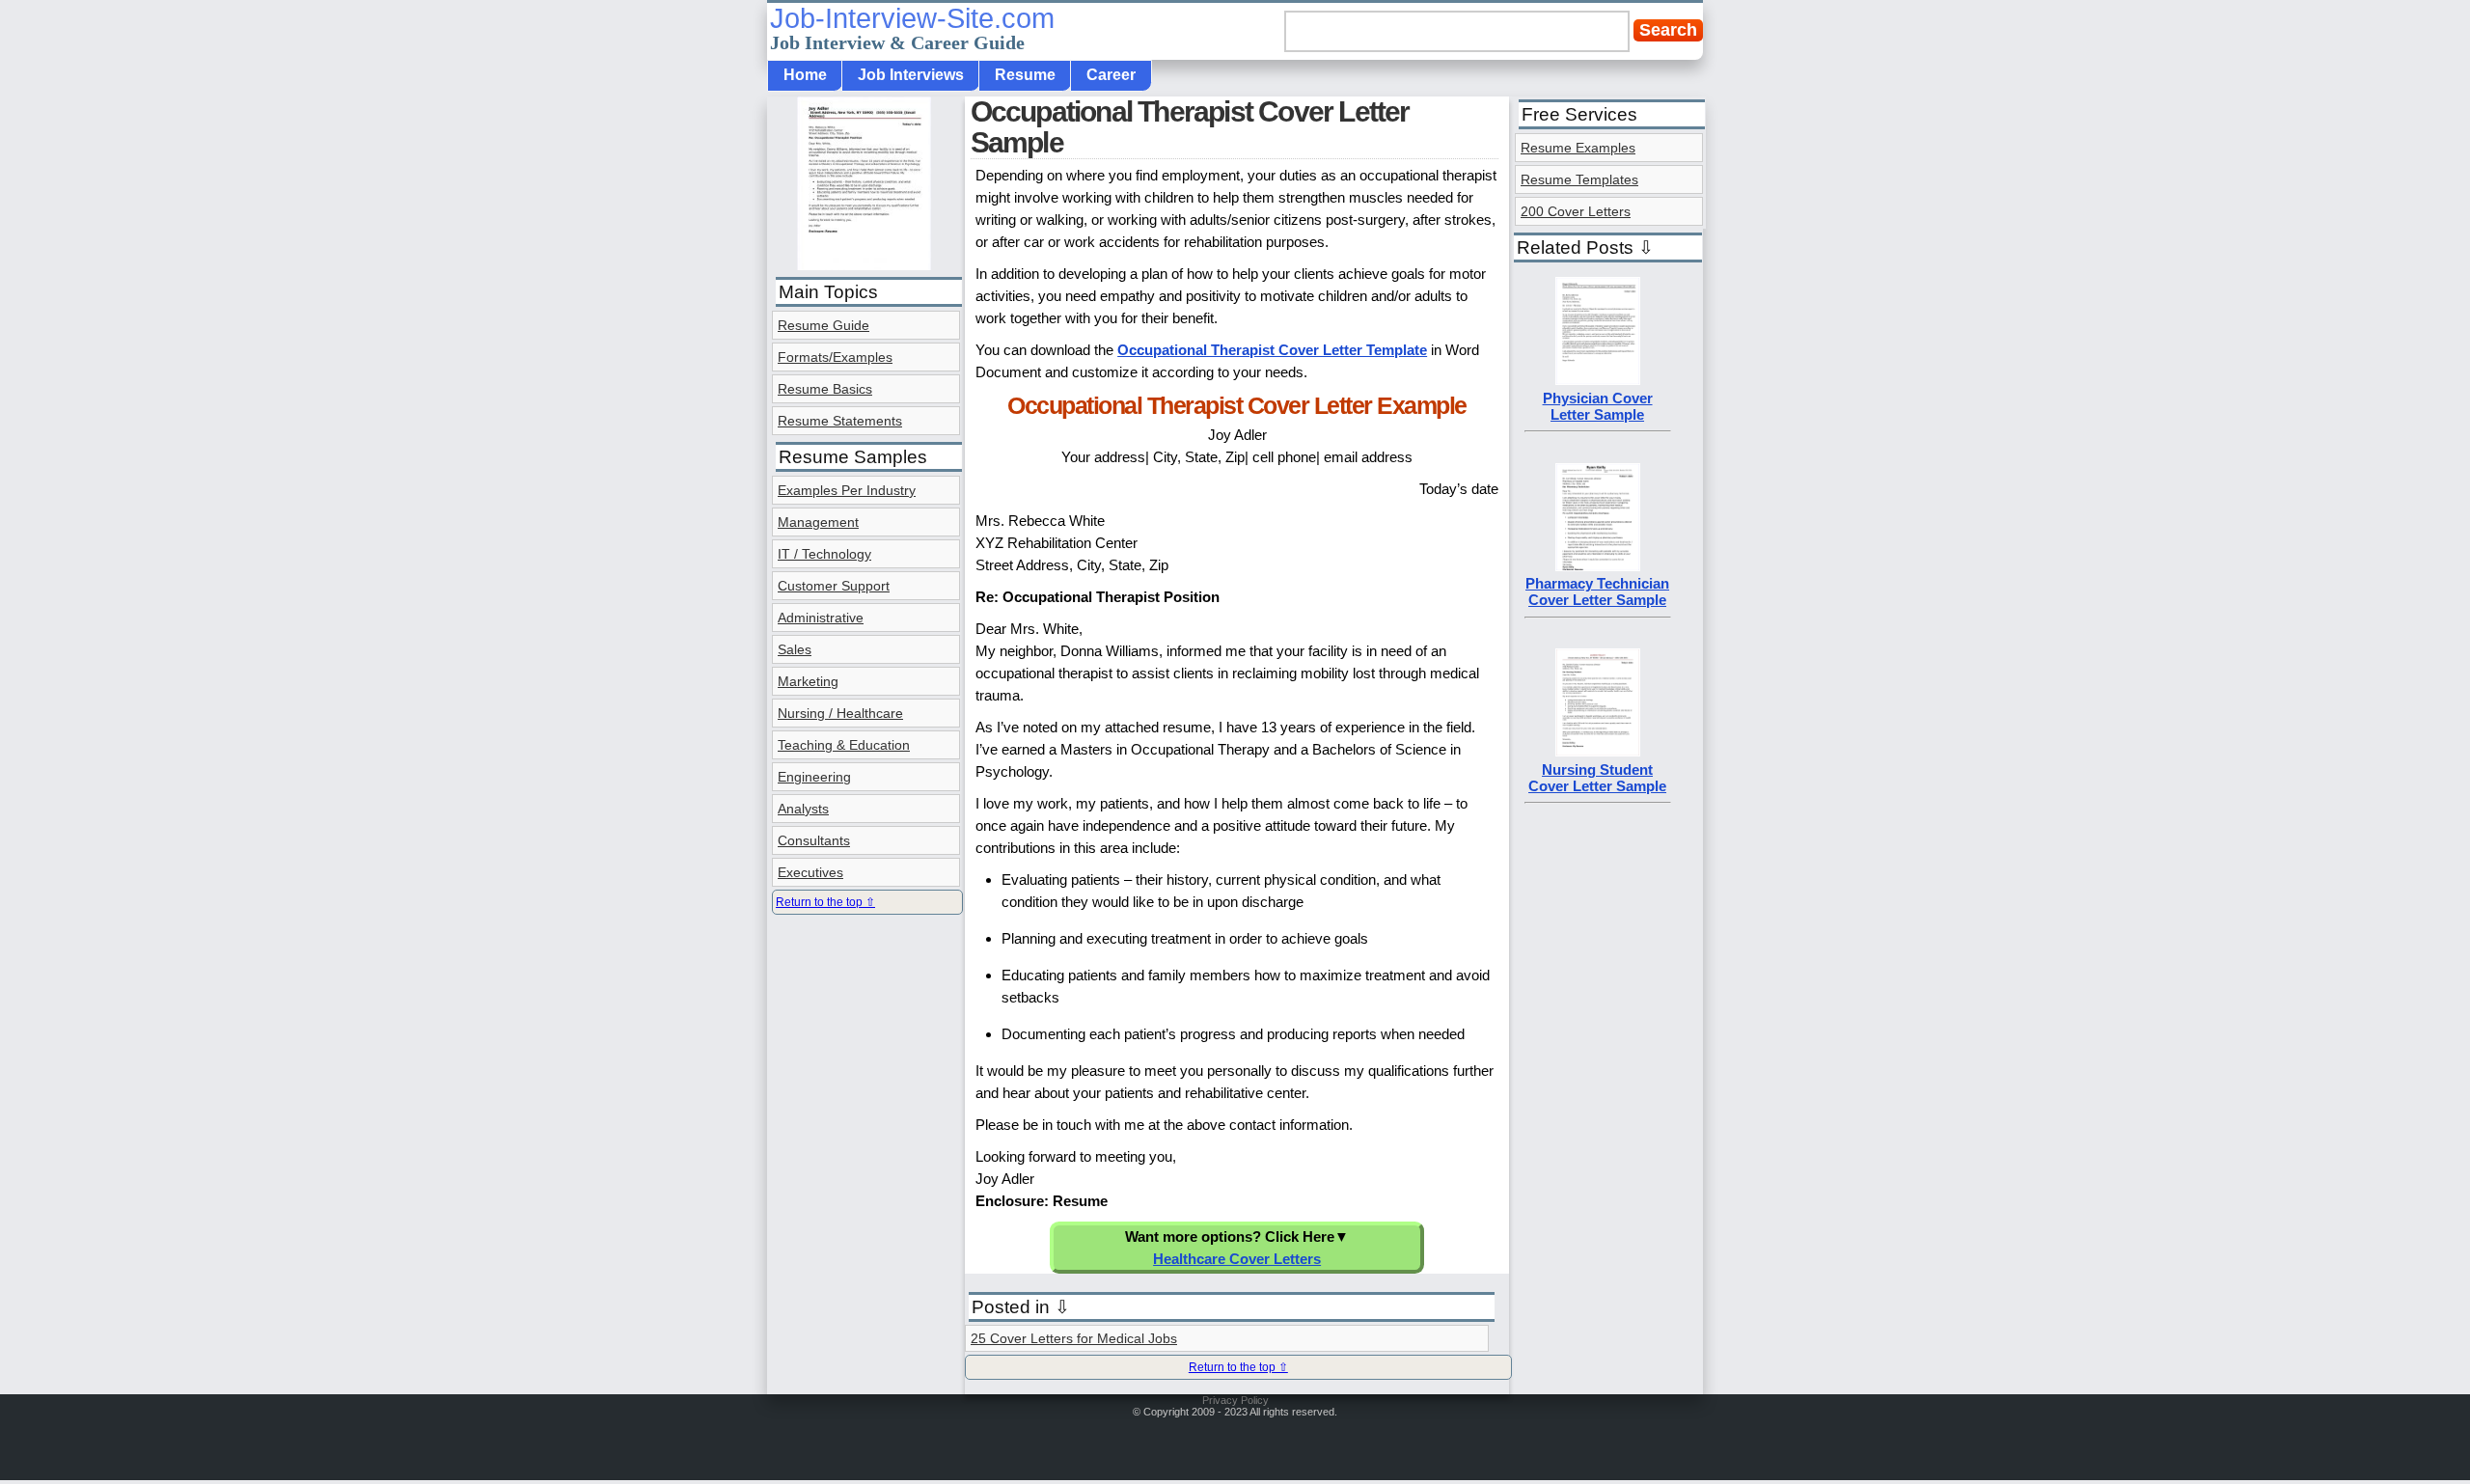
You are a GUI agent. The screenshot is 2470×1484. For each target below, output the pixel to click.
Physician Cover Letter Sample (1598, 406)
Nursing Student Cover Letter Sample (1597, 778)
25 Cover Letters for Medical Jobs (1074, 1338)
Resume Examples (1578, 148)
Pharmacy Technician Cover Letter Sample (1597, 591)
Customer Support (834, 586)
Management (818, 522)
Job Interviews (911, 75)
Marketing (808, 681)
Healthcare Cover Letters (1237, 1259)
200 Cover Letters (1576, 211)
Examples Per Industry (847, 490)
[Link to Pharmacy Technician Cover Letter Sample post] (1597, 566)
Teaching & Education (844, 745)
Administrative (821, 618)
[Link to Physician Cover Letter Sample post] (1597, 380)
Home (805, 75)
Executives (810, 872)
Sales (795, 649)
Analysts (803, 809)
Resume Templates (1579, 179)
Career (1111, 75)
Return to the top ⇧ (1238, 1367)
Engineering (814, 777)
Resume (1025, 75)
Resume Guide (823, 325)
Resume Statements (840, 421)
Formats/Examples (835, 357)
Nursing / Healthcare (840, 713)
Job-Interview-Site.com (912, 28)
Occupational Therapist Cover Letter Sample (1190, 127)
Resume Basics (825, 389)
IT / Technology (824, 554)
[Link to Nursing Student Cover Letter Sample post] (1597, 751)
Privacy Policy (1235, 1400)
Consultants (814, 840)
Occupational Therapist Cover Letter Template (1272, 350)
